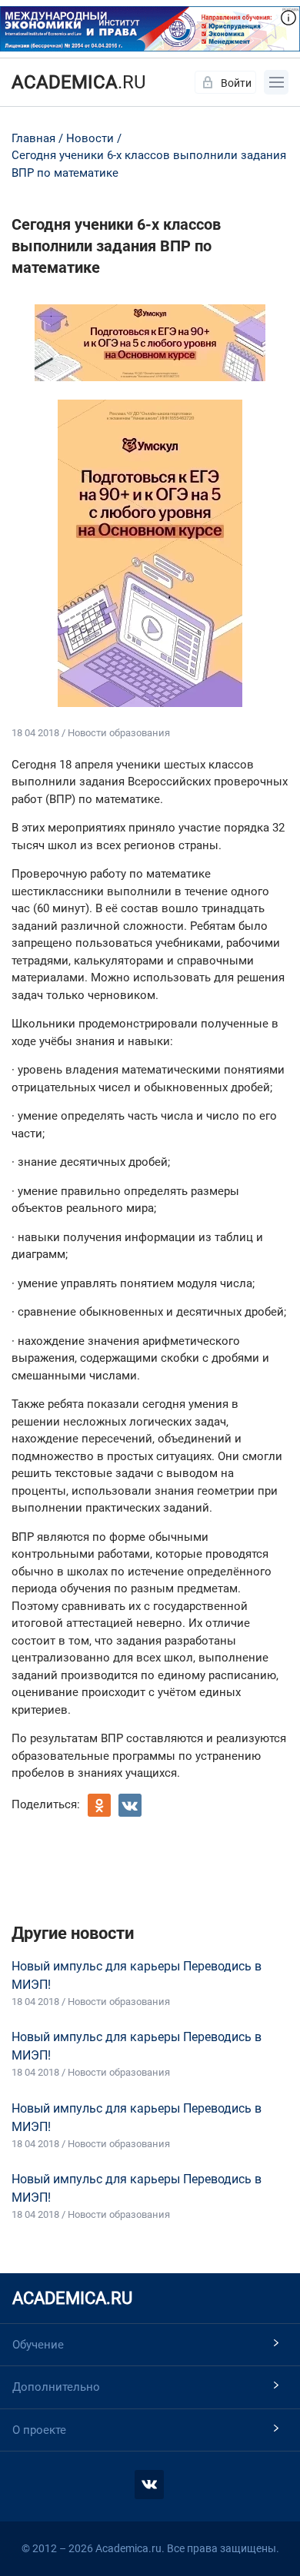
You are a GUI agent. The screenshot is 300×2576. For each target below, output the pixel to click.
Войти (236, 83)
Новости (90, 138)
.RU (79, 82)
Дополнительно (56, 2387)
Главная (33, 138)
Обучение (38, 2345)
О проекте (39, 2430)
